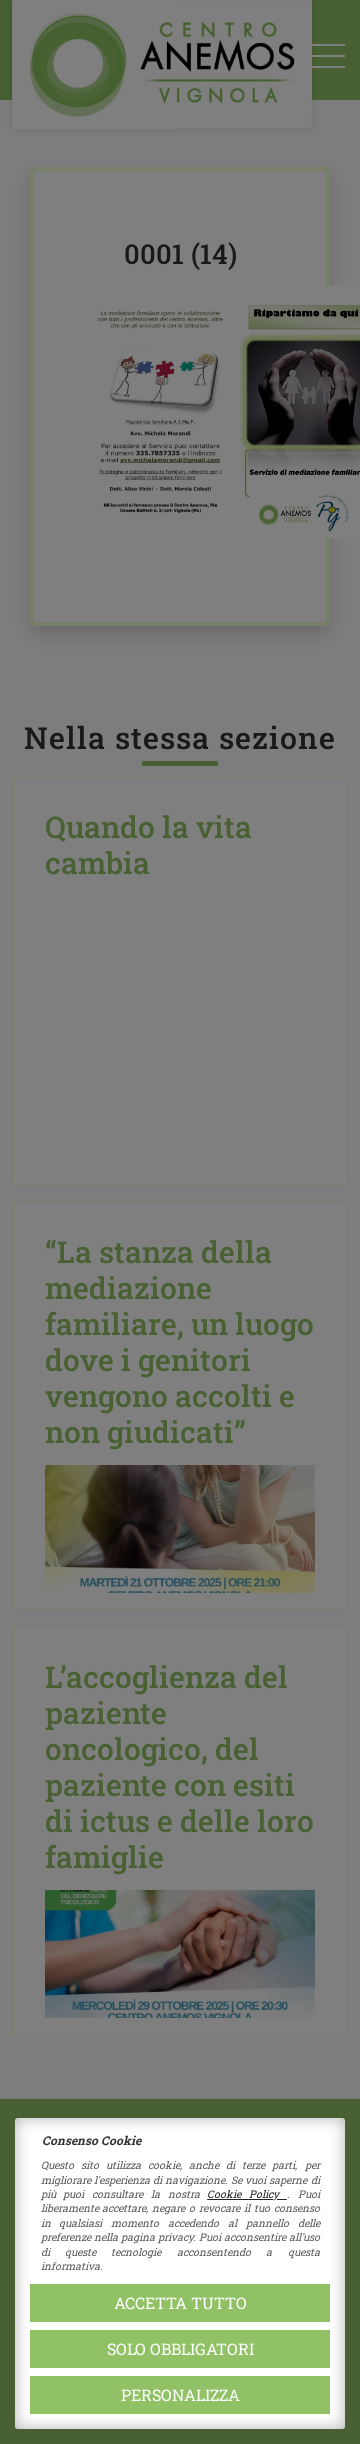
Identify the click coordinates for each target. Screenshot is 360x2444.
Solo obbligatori (180, 2348)
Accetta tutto (180, 2302)
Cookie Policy (247, 2194)
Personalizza (180, 2394)
